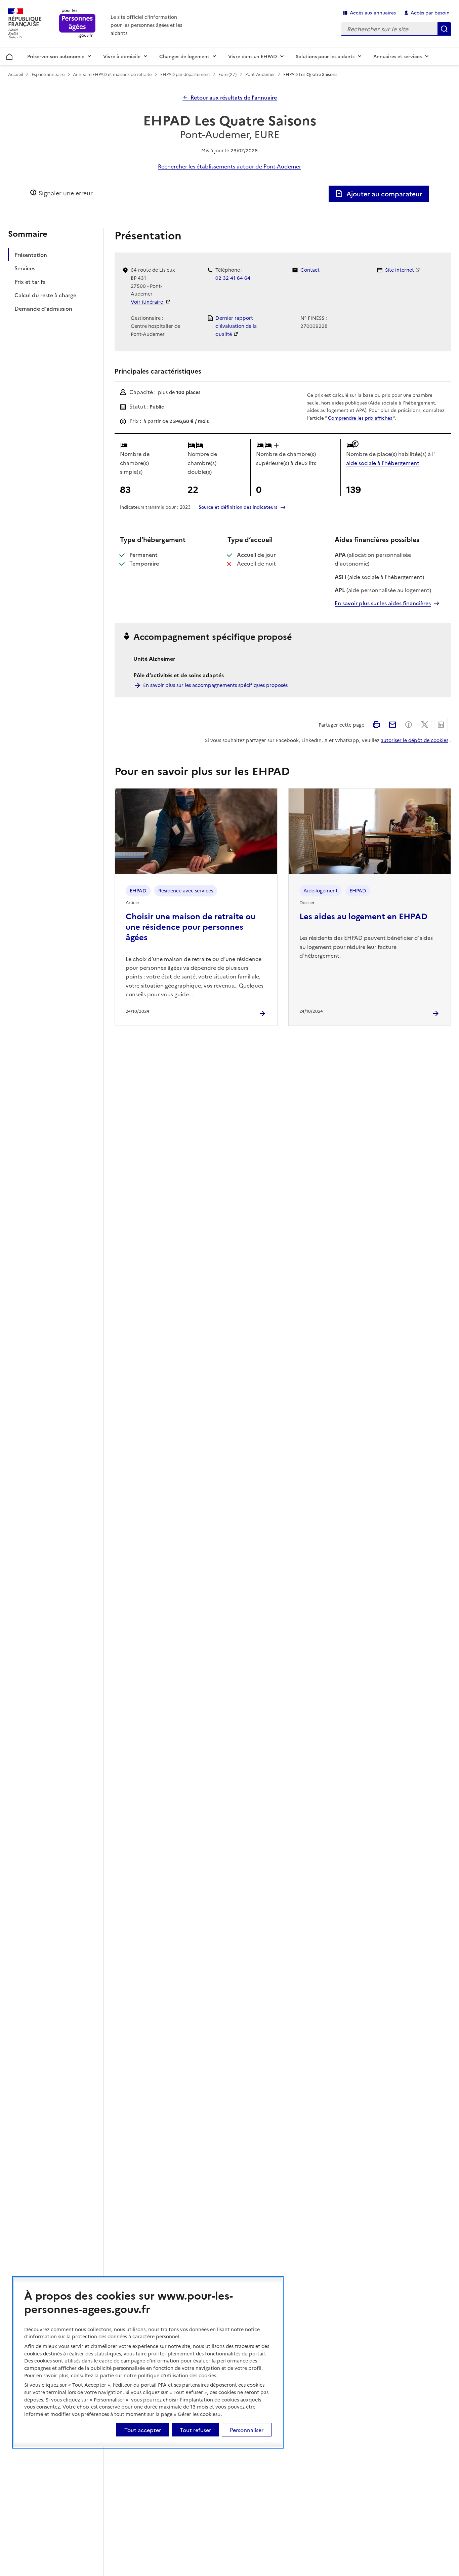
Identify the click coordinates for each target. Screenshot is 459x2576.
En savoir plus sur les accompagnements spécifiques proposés (215, 685)
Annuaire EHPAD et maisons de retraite (112, 74)
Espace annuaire (48, 74)
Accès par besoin (430, 12)
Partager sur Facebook (409, 725)
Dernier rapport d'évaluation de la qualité (236, 326)
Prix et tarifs (30, 281)
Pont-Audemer (260, 74)
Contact (310, 270)
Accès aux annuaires (373, 12)
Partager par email (392, 725)
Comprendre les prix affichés (361, 418)
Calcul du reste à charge (45, 295)
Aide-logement (321, 890)
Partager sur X (425, 725)
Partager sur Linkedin (441, 725)
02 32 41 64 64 (233, 278)
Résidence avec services (186, 890)
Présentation (31, 255)
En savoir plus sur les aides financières (383, 603)
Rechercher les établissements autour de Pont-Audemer (229, 166)
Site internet (400, 270)
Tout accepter (143, 2430)
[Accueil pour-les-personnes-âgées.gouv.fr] (77, 24)
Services (25, 268)
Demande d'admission (43, 308)
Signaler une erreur (66, 193)
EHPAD (138, 890)
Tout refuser (195, 2430)
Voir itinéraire (148, 302)
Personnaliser (247, 2430)
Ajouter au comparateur (384, 194)
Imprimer (376, 725)
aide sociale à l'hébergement (383, 463)
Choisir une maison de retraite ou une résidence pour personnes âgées (191, 926)
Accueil (10, 55)
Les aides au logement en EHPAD (363, 916)
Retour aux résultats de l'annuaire (234, 97)
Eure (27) (227, 74)
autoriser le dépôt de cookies (414, 740)
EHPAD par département (185, 74)
